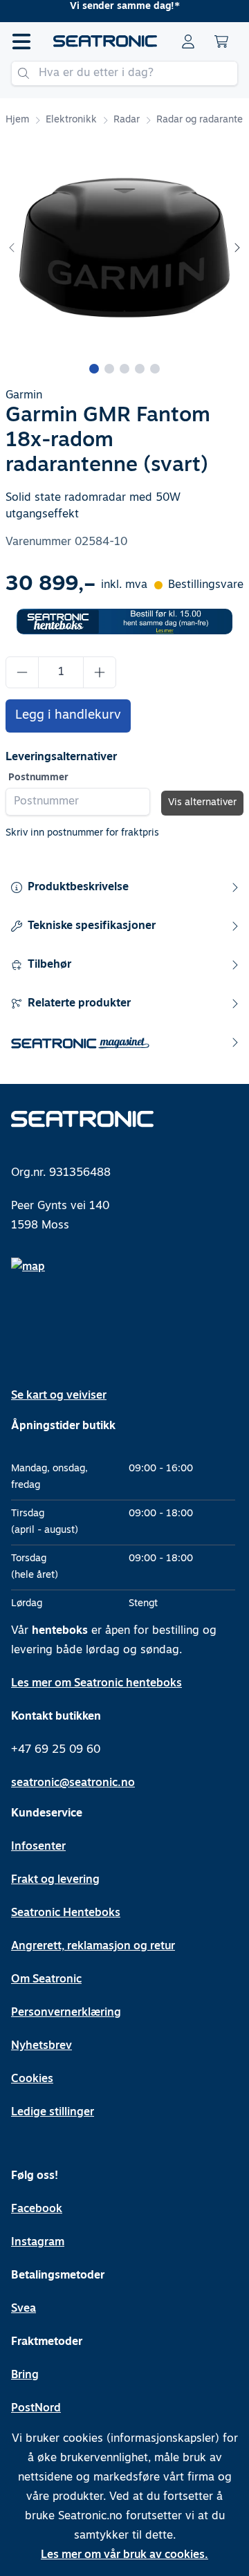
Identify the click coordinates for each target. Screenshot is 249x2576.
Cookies (32, 2079)
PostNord (36, 2409)
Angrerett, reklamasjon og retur (93, 1947)
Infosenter (38, 1847)
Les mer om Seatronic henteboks (96, 1684)
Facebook (37, 2209)
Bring (25, 2375)
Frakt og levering (55, 1880)
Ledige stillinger (53, 2113)
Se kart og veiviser (59, 1396)
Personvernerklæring (66, 2013)
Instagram (38, 2243)
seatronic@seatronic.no (73, 1783)
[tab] (94, 369)
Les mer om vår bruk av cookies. (124, 2555)
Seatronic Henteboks (66, 1913)
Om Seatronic (46, 1980)
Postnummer (38, 778)
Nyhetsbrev (41, 2046)
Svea (24, 2309)
